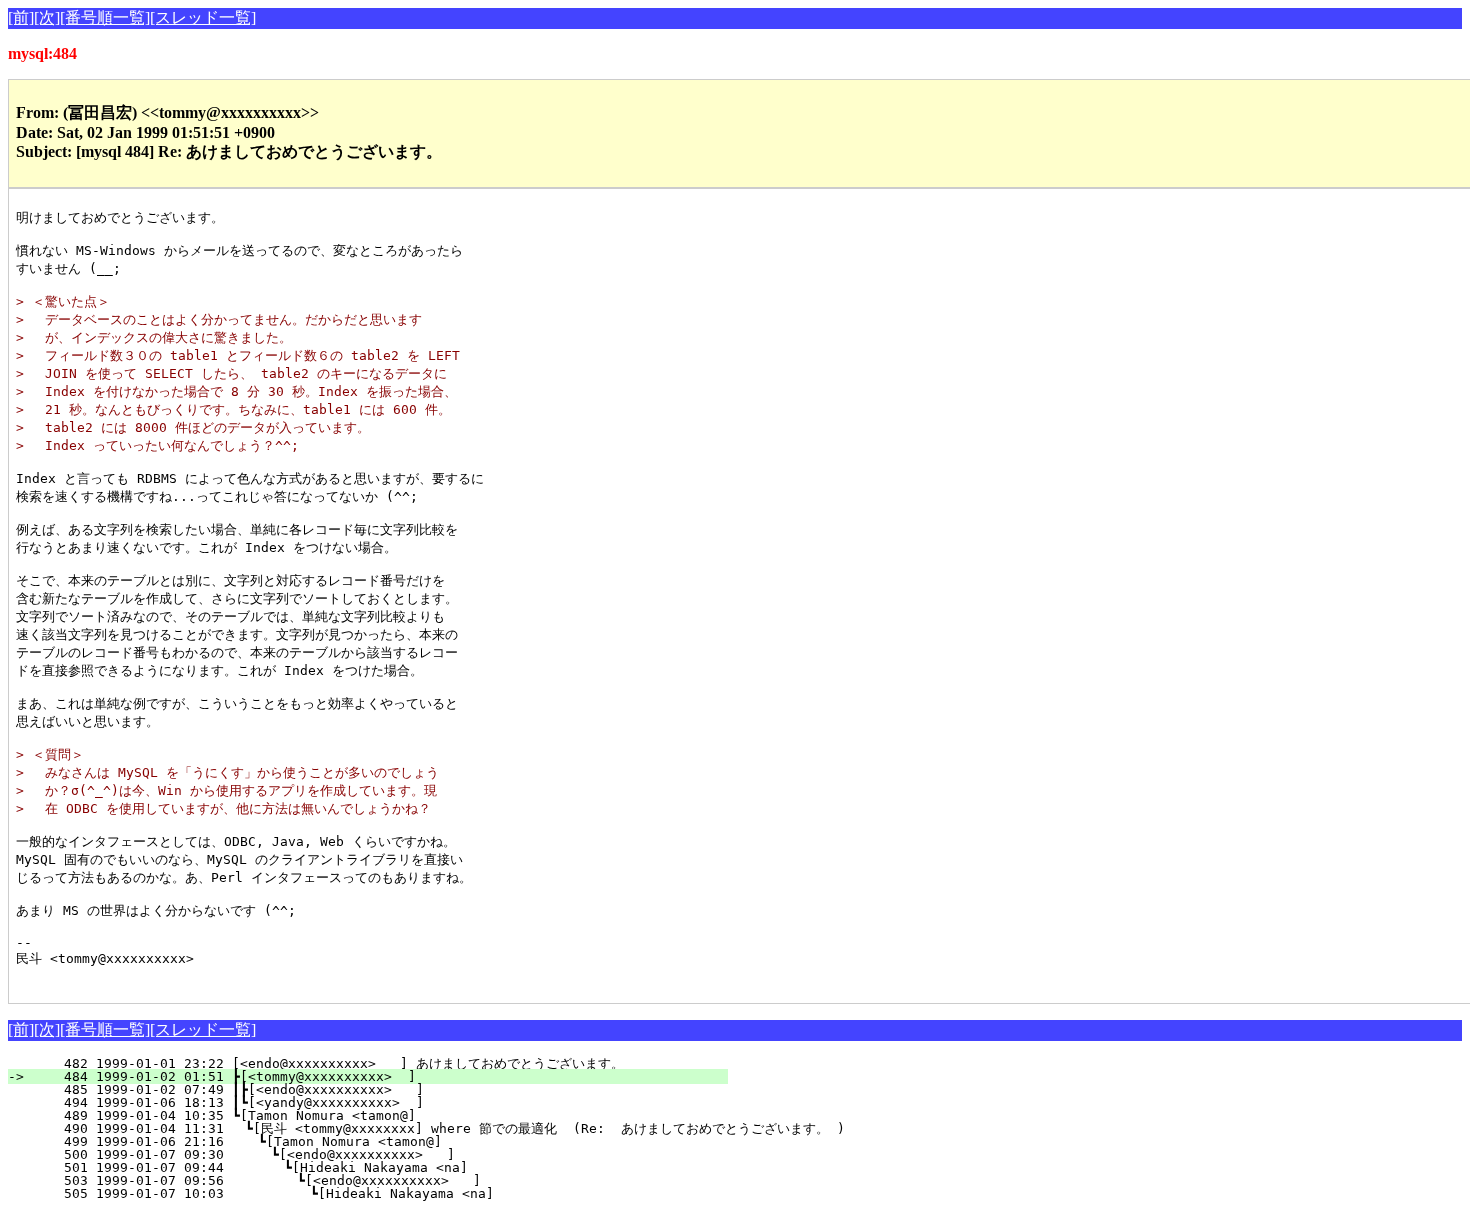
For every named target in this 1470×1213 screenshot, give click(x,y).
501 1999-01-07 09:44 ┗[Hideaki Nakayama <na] (374, 1167)
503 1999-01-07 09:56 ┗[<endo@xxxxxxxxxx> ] (372, 1180)
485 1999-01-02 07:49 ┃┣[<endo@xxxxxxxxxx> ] (376, 1089)
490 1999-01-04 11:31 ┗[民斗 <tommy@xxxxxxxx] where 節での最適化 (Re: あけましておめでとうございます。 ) (438, 1128)
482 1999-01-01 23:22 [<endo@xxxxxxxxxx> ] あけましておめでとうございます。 (360, 1063)
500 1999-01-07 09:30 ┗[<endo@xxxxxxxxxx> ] (375, 1154)
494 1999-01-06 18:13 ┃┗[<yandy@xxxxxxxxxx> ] (376, 1102)
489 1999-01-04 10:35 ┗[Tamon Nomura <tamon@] (380, 1115)
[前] (21, 17)
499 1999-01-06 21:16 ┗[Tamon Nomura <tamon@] (377, 1141)
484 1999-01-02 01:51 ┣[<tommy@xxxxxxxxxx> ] (380, 1076)
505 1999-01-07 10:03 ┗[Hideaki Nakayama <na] (371, 1193)
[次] (47, 17)
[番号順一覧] (105, 17)
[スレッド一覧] (203, 17)
